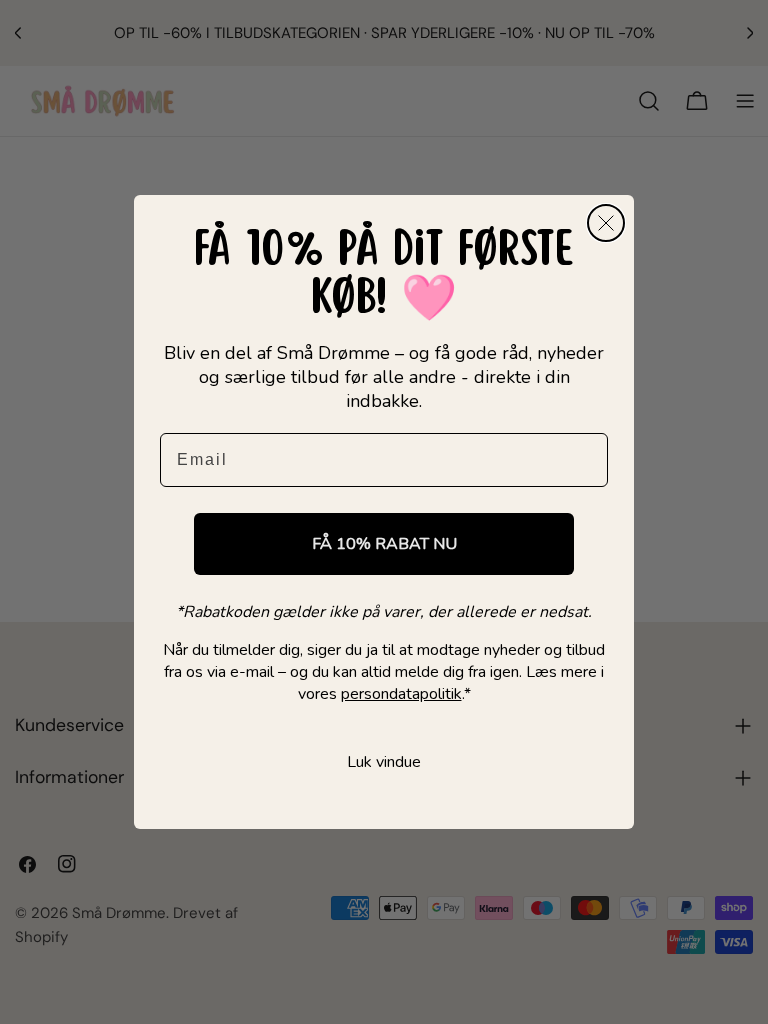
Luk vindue (384, 762)
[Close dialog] (606, 223)
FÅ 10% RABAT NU (384, 544)
